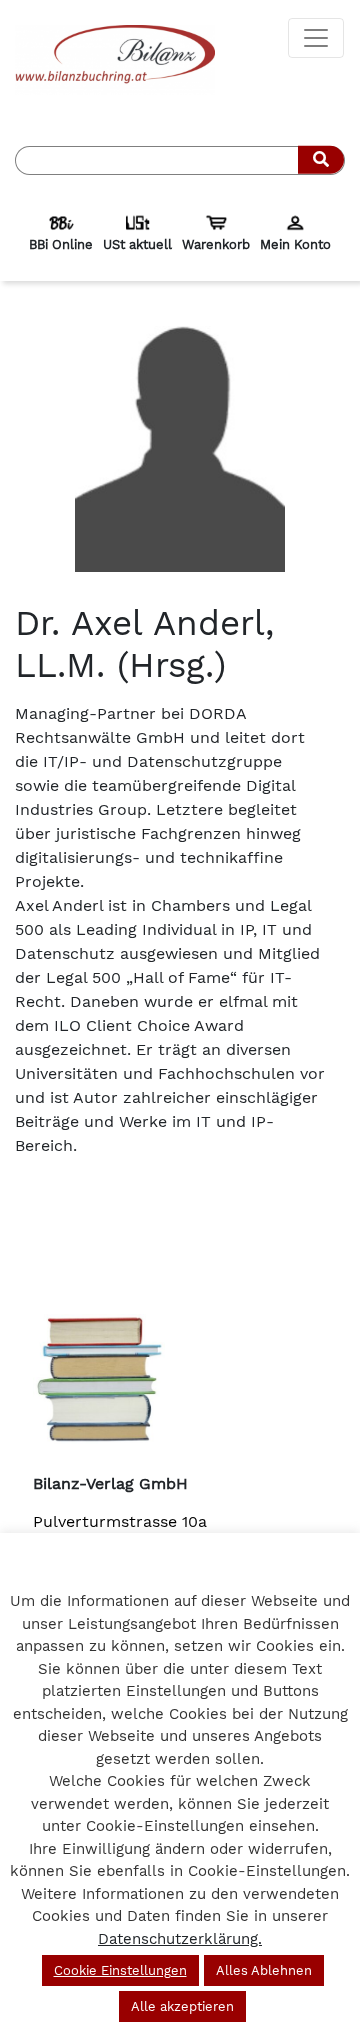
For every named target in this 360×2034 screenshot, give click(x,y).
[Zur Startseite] (115, 58)
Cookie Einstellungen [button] (120, 1970)
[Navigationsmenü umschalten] (316, 38)
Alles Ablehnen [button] (264, 1970)
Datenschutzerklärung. (180, 1939)
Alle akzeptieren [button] (182, 2006)
